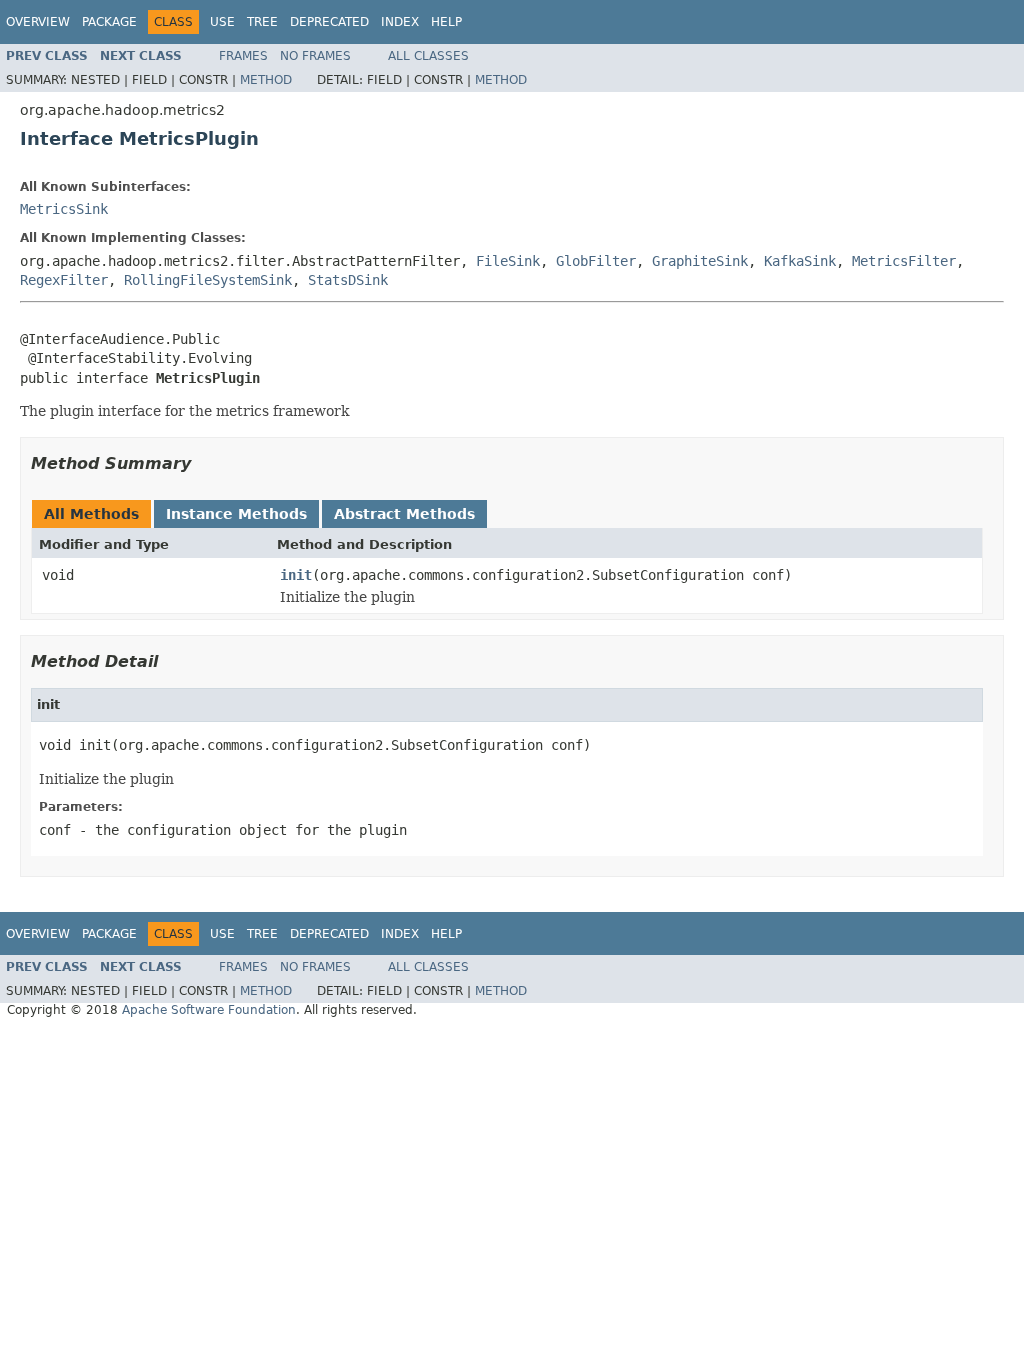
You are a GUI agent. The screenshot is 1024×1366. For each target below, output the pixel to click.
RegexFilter (64, 280)
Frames (243, 56)
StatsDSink (348, 280)
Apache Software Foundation (209, 1010)
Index (400, 22)
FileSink (508, 261)
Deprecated (329, 22)
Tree (262, 22)
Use (222, 22)
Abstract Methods (404, 514)
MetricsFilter (904, 261)
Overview (38, 22)
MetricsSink (64, 209)
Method (266, 80)
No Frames (315, 56)
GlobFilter (596, 261)
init (296, 575)
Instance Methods (236, 514)
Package (109, 22)
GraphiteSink (700, 261)
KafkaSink (800, 261)
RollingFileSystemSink (208, 280)
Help (446, 22)
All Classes (428, 56)
